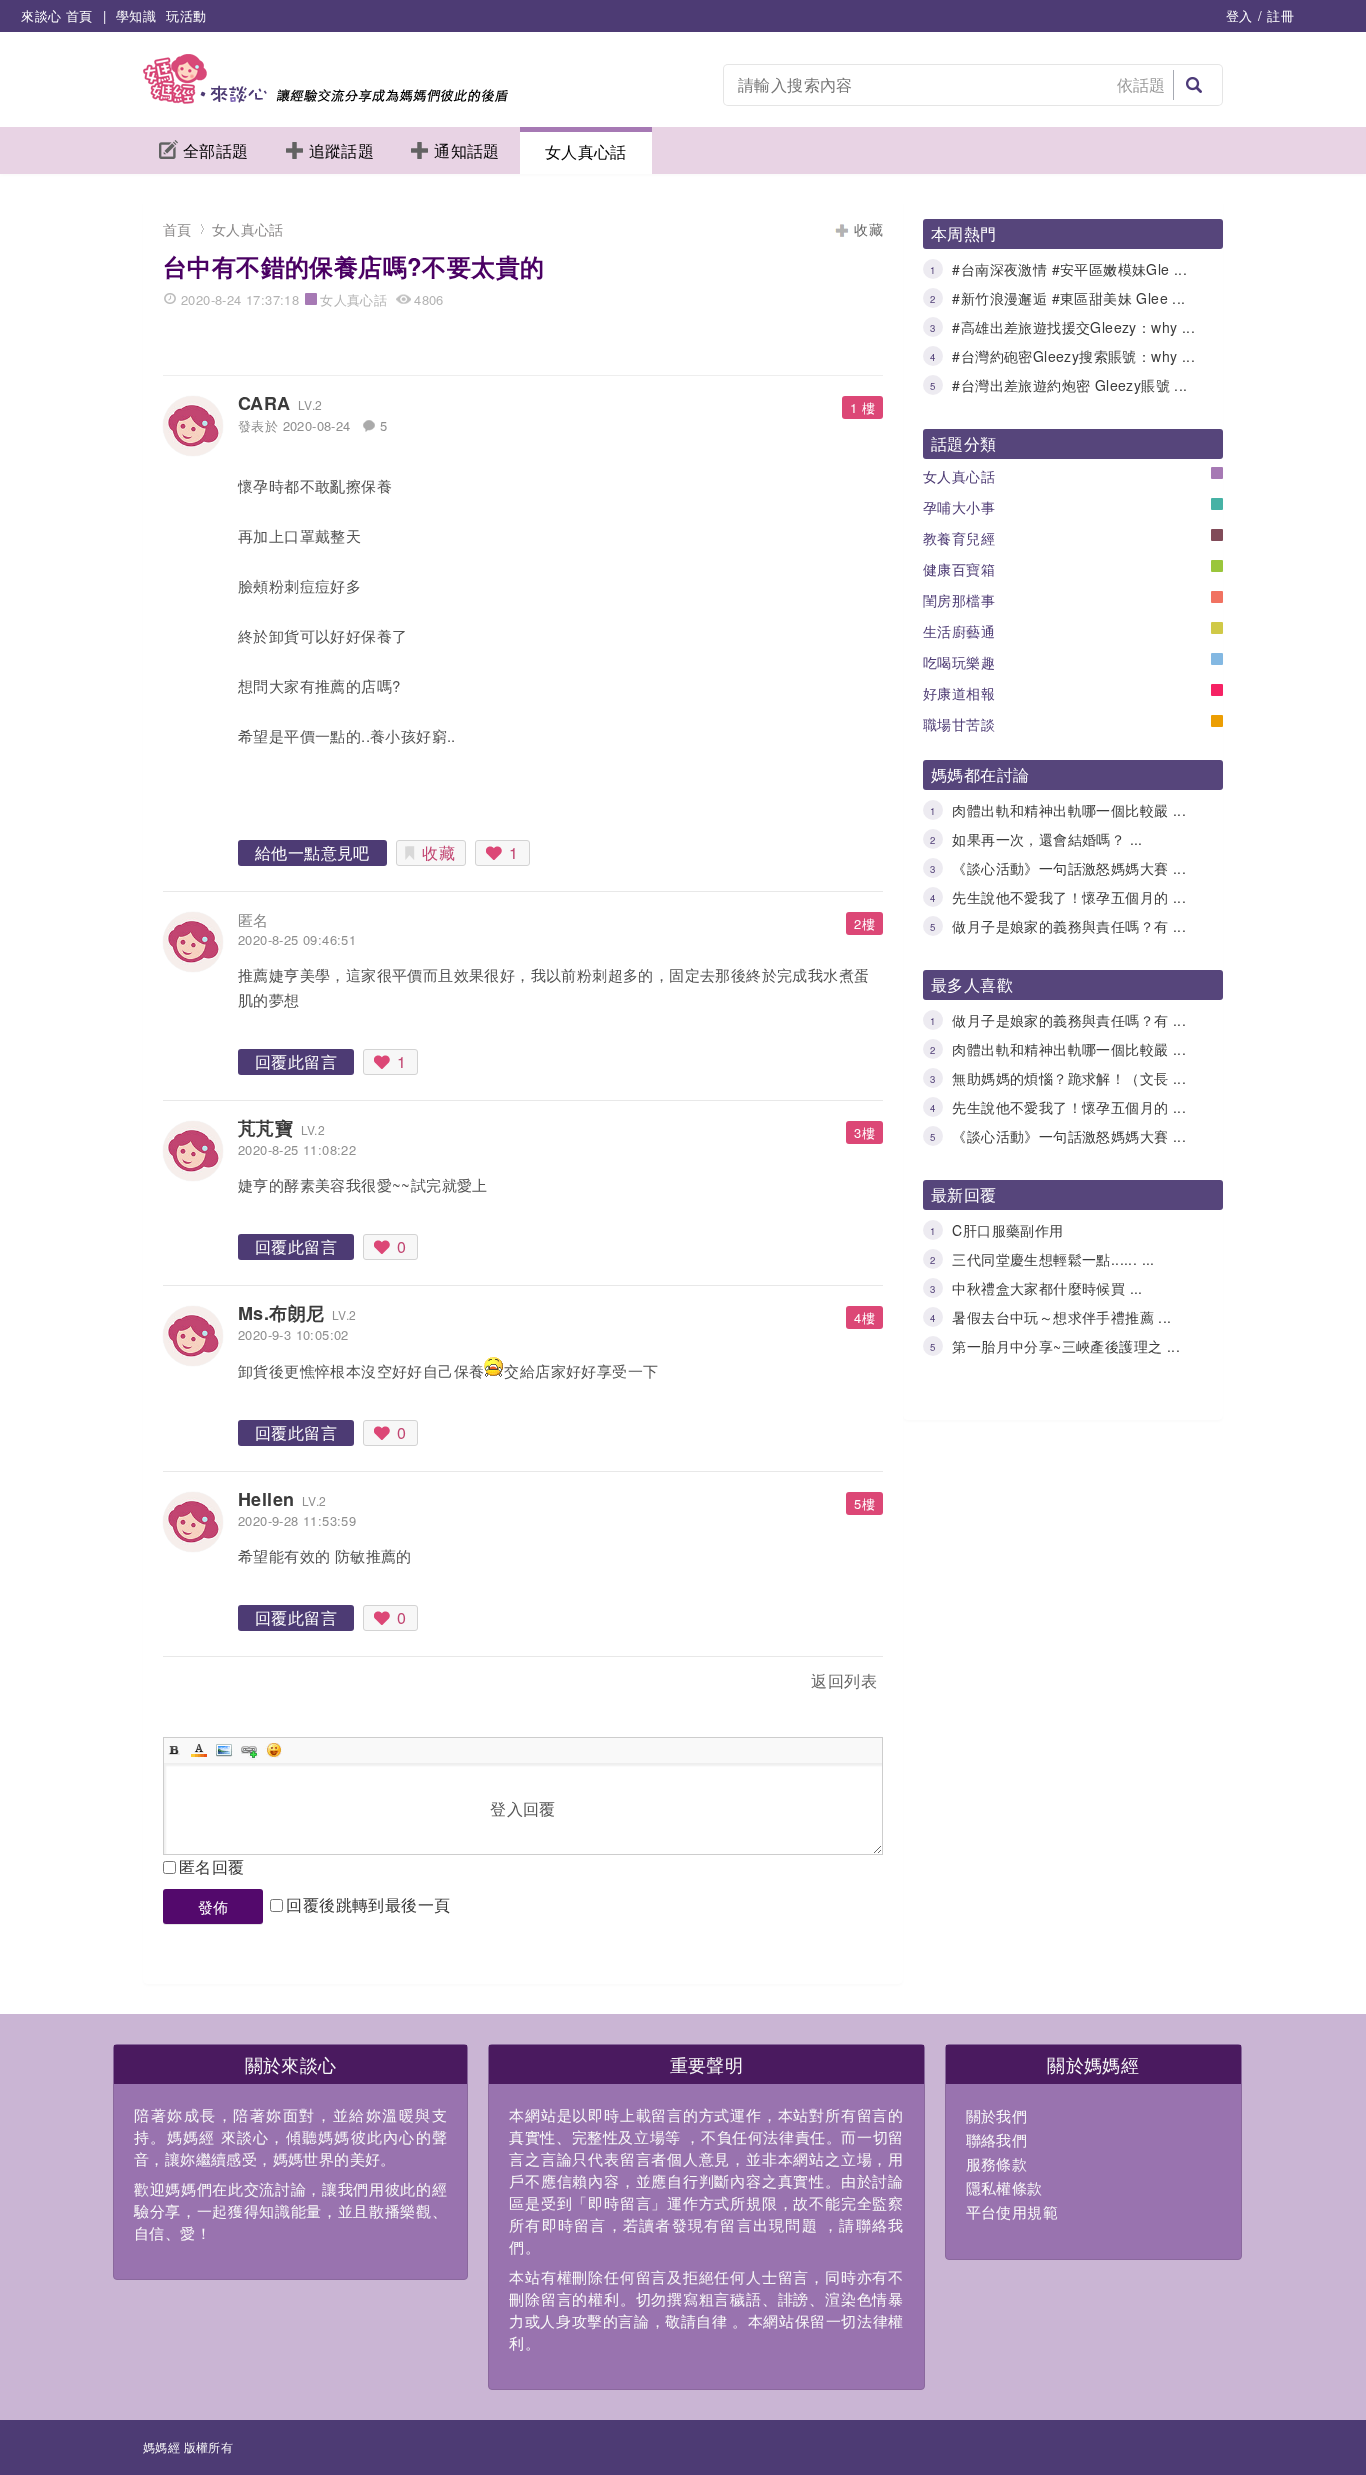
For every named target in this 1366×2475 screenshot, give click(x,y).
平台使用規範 (1012, 2211)
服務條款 (997, 2163)
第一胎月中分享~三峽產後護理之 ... (1066, 1346)
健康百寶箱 (959, 569)
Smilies (274, 1750)
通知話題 (467, 150)
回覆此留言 (296, 1061)
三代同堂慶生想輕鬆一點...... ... (1053, 1259)
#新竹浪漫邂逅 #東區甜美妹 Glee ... (1068, 298)
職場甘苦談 (959, 724)
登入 (1239, 15)
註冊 (1280, 15)
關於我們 (997, 2115)
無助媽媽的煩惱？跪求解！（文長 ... (1069, 1078)
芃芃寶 (265, 1128)
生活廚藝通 (959, 631)
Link (249, 1750)
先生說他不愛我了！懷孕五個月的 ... (1069, 897)
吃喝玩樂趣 (959, 662)
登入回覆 (523, 1808)
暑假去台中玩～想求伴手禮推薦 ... (1061, 1317)
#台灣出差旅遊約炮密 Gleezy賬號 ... (1069, 385)
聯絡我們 (997, 2139)
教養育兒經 (959, 538)
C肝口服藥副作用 (1007, 1230)
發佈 (213, 1906)
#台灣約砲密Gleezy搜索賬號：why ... (1073, 356)
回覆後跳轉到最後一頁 (368, 1904)
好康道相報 (959, 693)
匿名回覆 (212, 1866)
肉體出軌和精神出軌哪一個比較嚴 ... (1069, 810)
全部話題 (216, 150)
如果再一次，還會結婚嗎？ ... (1047, 839)
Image (224, 1750)
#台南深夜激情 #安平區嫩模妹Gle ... (1069, 269)
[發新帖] (207, 1684)
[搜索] (1194, 85)
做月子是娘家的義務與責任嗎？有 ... (1069, 926)
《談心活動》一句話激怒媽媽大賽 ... (1069, 868)
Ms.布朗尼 (281, 1313)
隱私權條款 (1004, 2187)
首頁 (177, 229)
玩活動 (186, 15)
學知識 (136, 15)
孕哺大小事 (959, 507)
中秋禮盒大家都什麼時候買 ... (1047, 1288)
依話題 (1141, 84)
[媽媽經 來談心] (325, 97)
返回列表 (844, 1680)
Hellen (266, 1499)
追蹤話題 (342, 150)
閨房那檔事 (959, 600)
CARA (264, 403)
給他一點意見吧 (312, 852)
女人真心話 (586, 151)
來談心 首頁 (56, 15)
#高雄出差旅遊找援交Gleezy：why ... (1073, 327)
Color (199, 1750)
